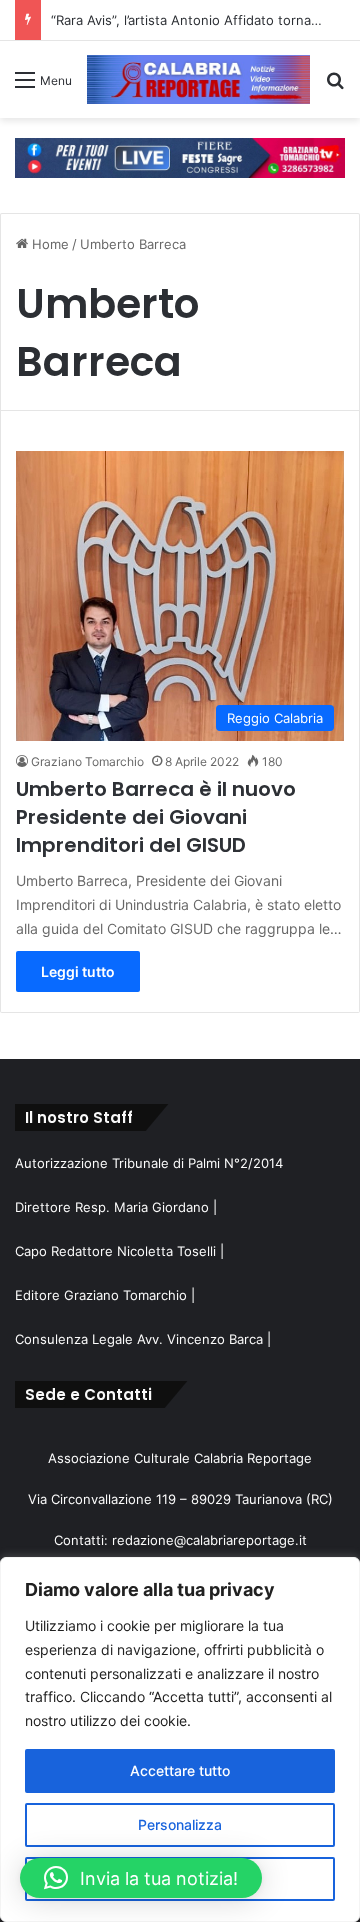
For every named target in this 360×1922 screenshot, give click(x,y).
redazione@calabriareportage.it (209, 1540)
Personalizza (180, 1824)
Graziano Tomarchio (87, 761)
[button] (141, 1878)
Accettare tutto (180, 1770)
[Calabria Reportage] (198, 79)
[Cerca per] (335, 86)
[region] (180, 1739)
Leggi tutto (78, 971)
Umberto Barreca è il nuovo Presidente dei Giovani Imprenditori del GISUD (156, 817)
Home (48, 244)
